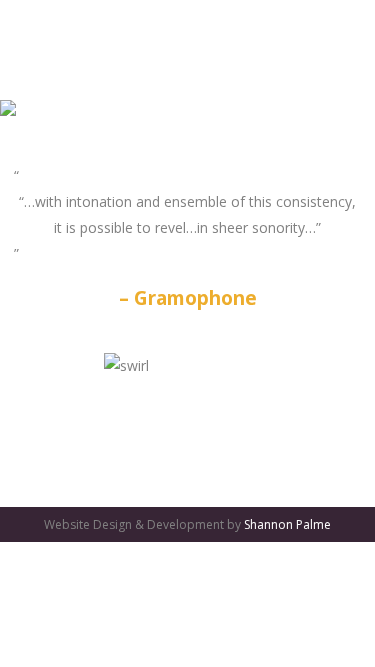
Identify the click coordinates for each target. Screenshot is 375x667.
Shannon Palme (287, 524)
